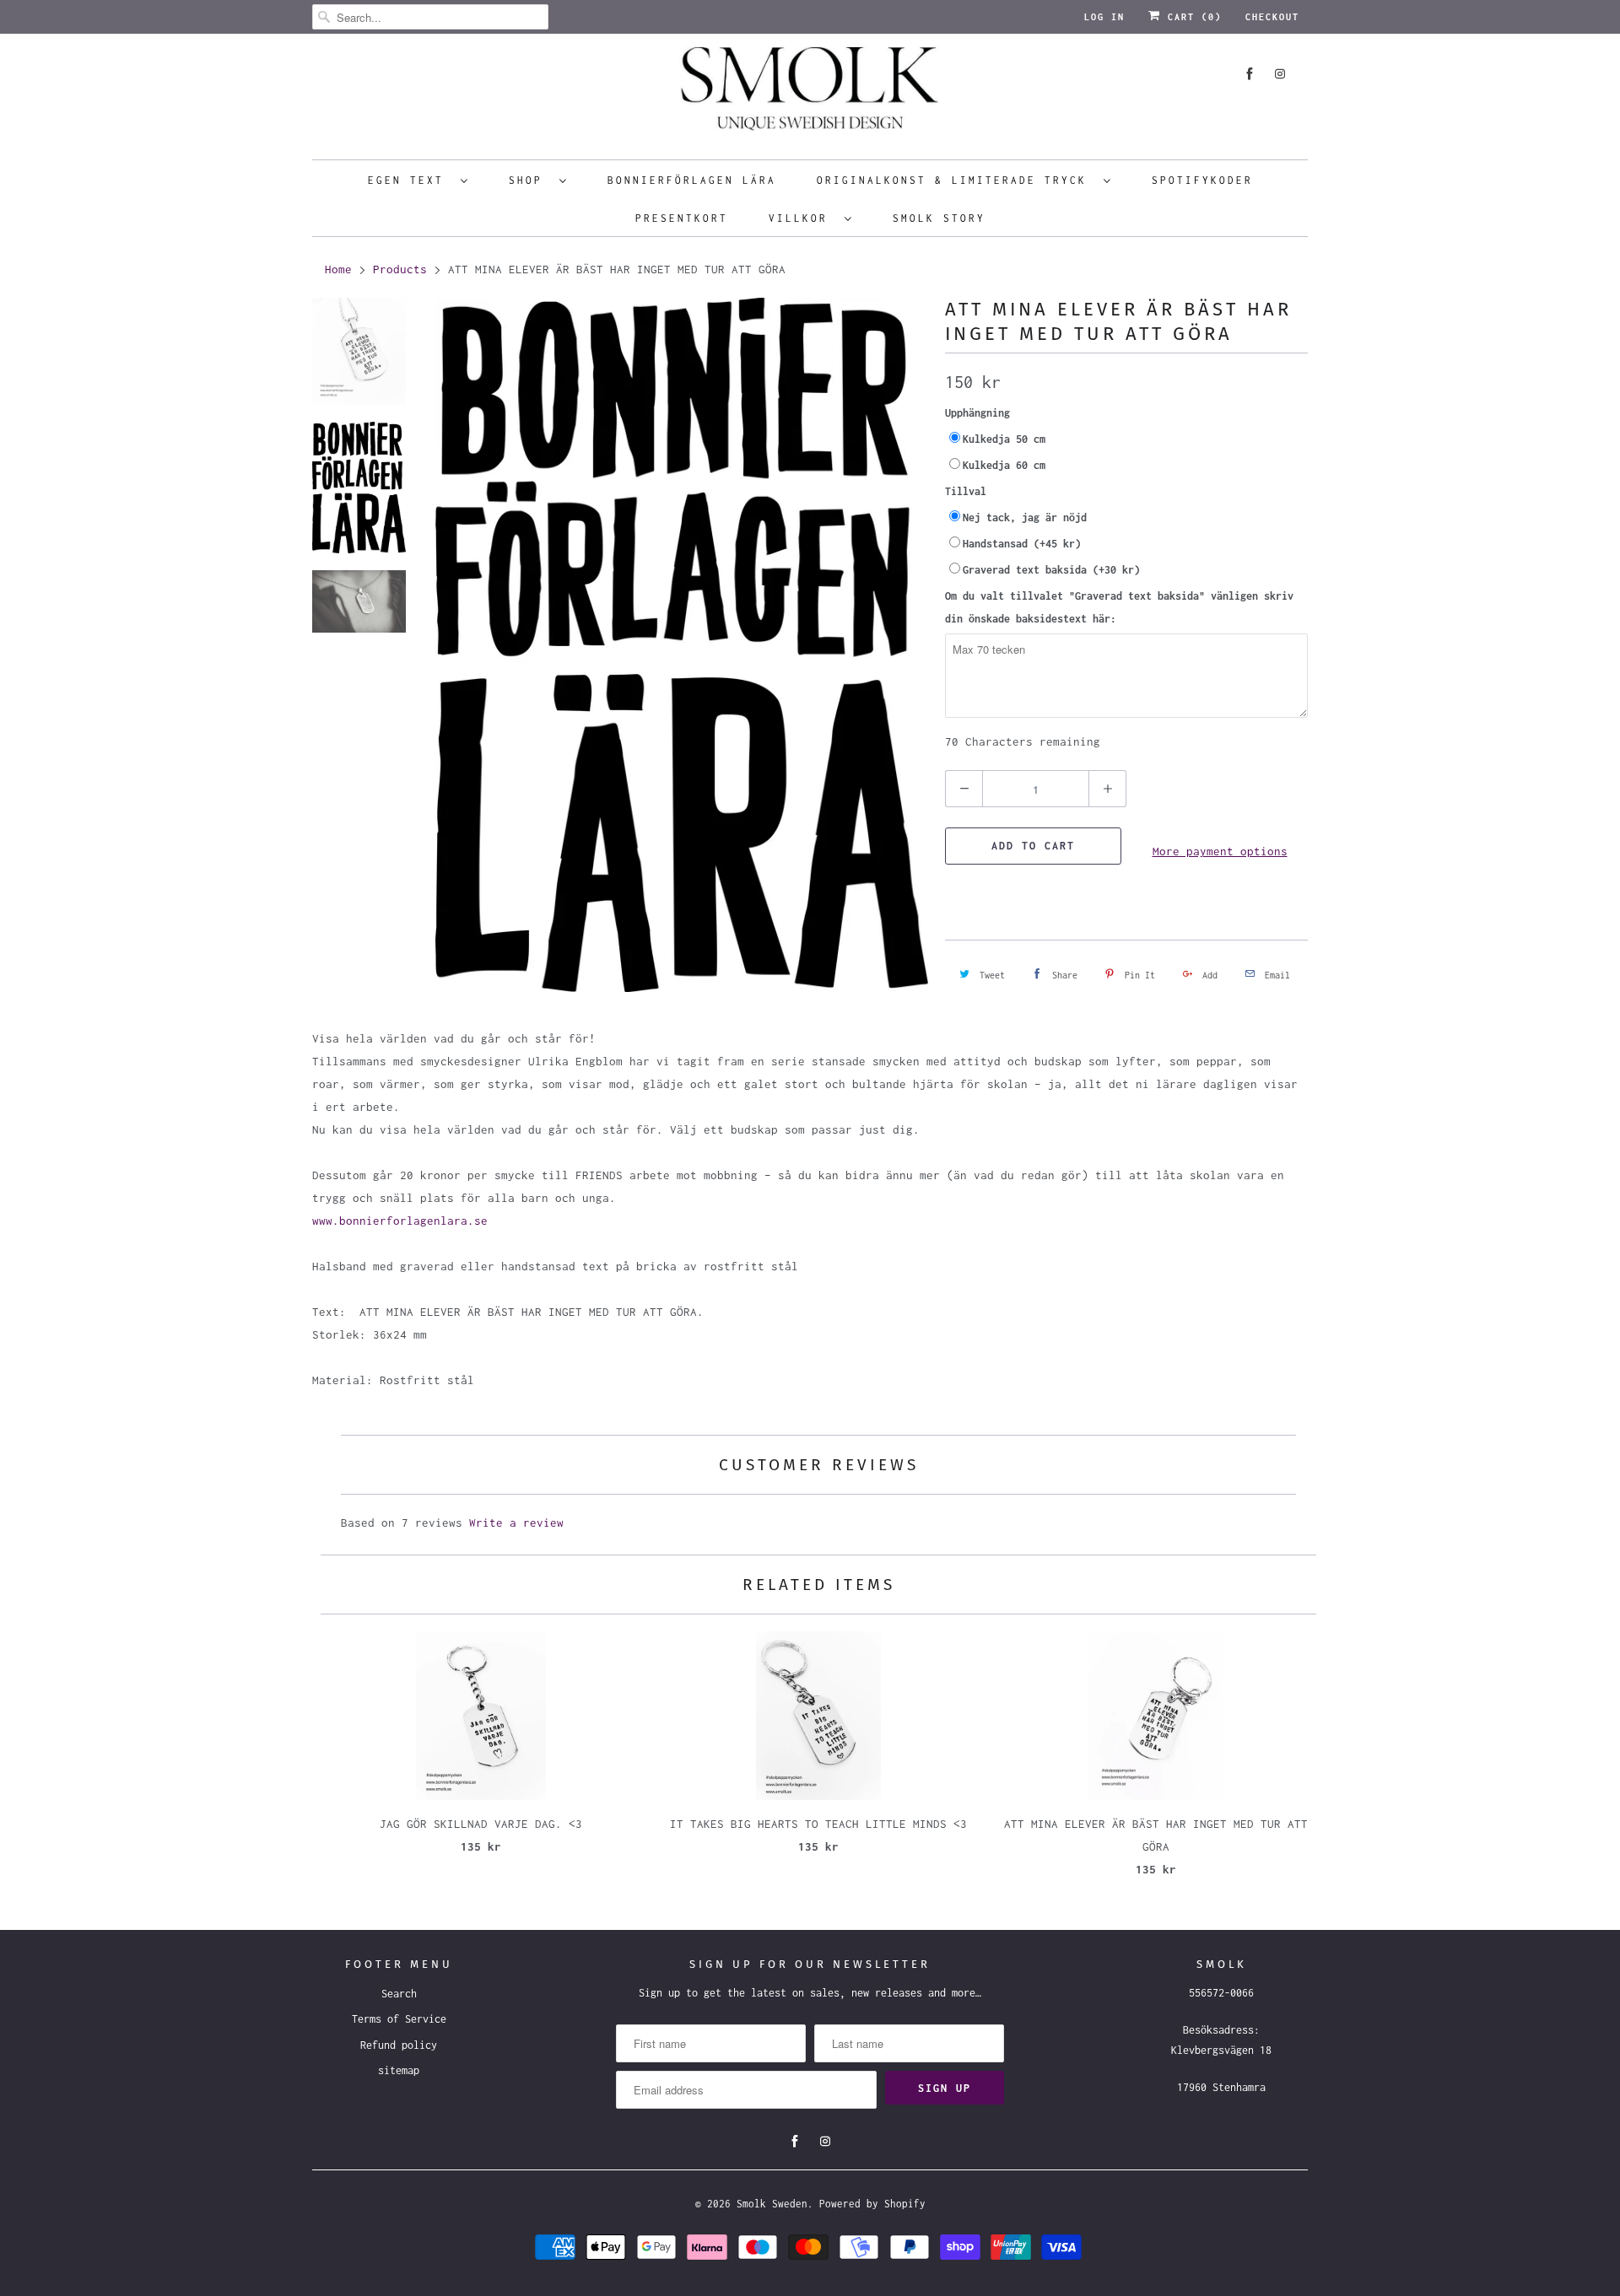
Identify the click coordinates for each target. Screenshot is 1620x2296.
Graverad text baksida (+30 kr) (1051, 570)
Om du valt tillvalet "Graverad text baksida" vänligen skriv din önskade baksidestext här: (1119, 607)
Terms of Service (399, 2019)
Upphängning (977, 413)
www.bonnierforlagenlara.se (400, 1221)
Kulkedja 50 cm (1004, 439)
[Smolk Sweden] (810, 94)
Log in (1104, 17)
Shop (530, 180)
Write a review (516, 1523)
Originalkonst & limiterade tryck (956, 180)
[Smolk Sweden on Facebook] (1250, 74)
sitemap (399, 2070)
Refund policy (399, 2045)
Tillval (966, 491)
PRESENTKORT (682, 218)
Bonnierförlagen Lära (692, 180)
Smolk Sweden (772, 2204)
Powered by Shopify (872, 2204)
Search (399, 1994)
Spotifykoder (1202, 180)
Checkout (1272, 17)
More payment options (1220, 851)
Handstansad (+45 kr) (1022, 544)
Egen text (410, 180)
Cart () (1191, 17)
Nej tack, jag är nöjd (1025, 517)
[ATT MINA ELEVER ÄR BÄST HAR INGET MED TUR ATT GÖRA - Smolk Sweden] (682, 644)
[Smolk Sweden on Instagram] (1280, 74)
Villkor (802, 218)
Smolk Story (939, 218)
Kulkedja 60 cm (1004, 465)
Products (400, 269)
